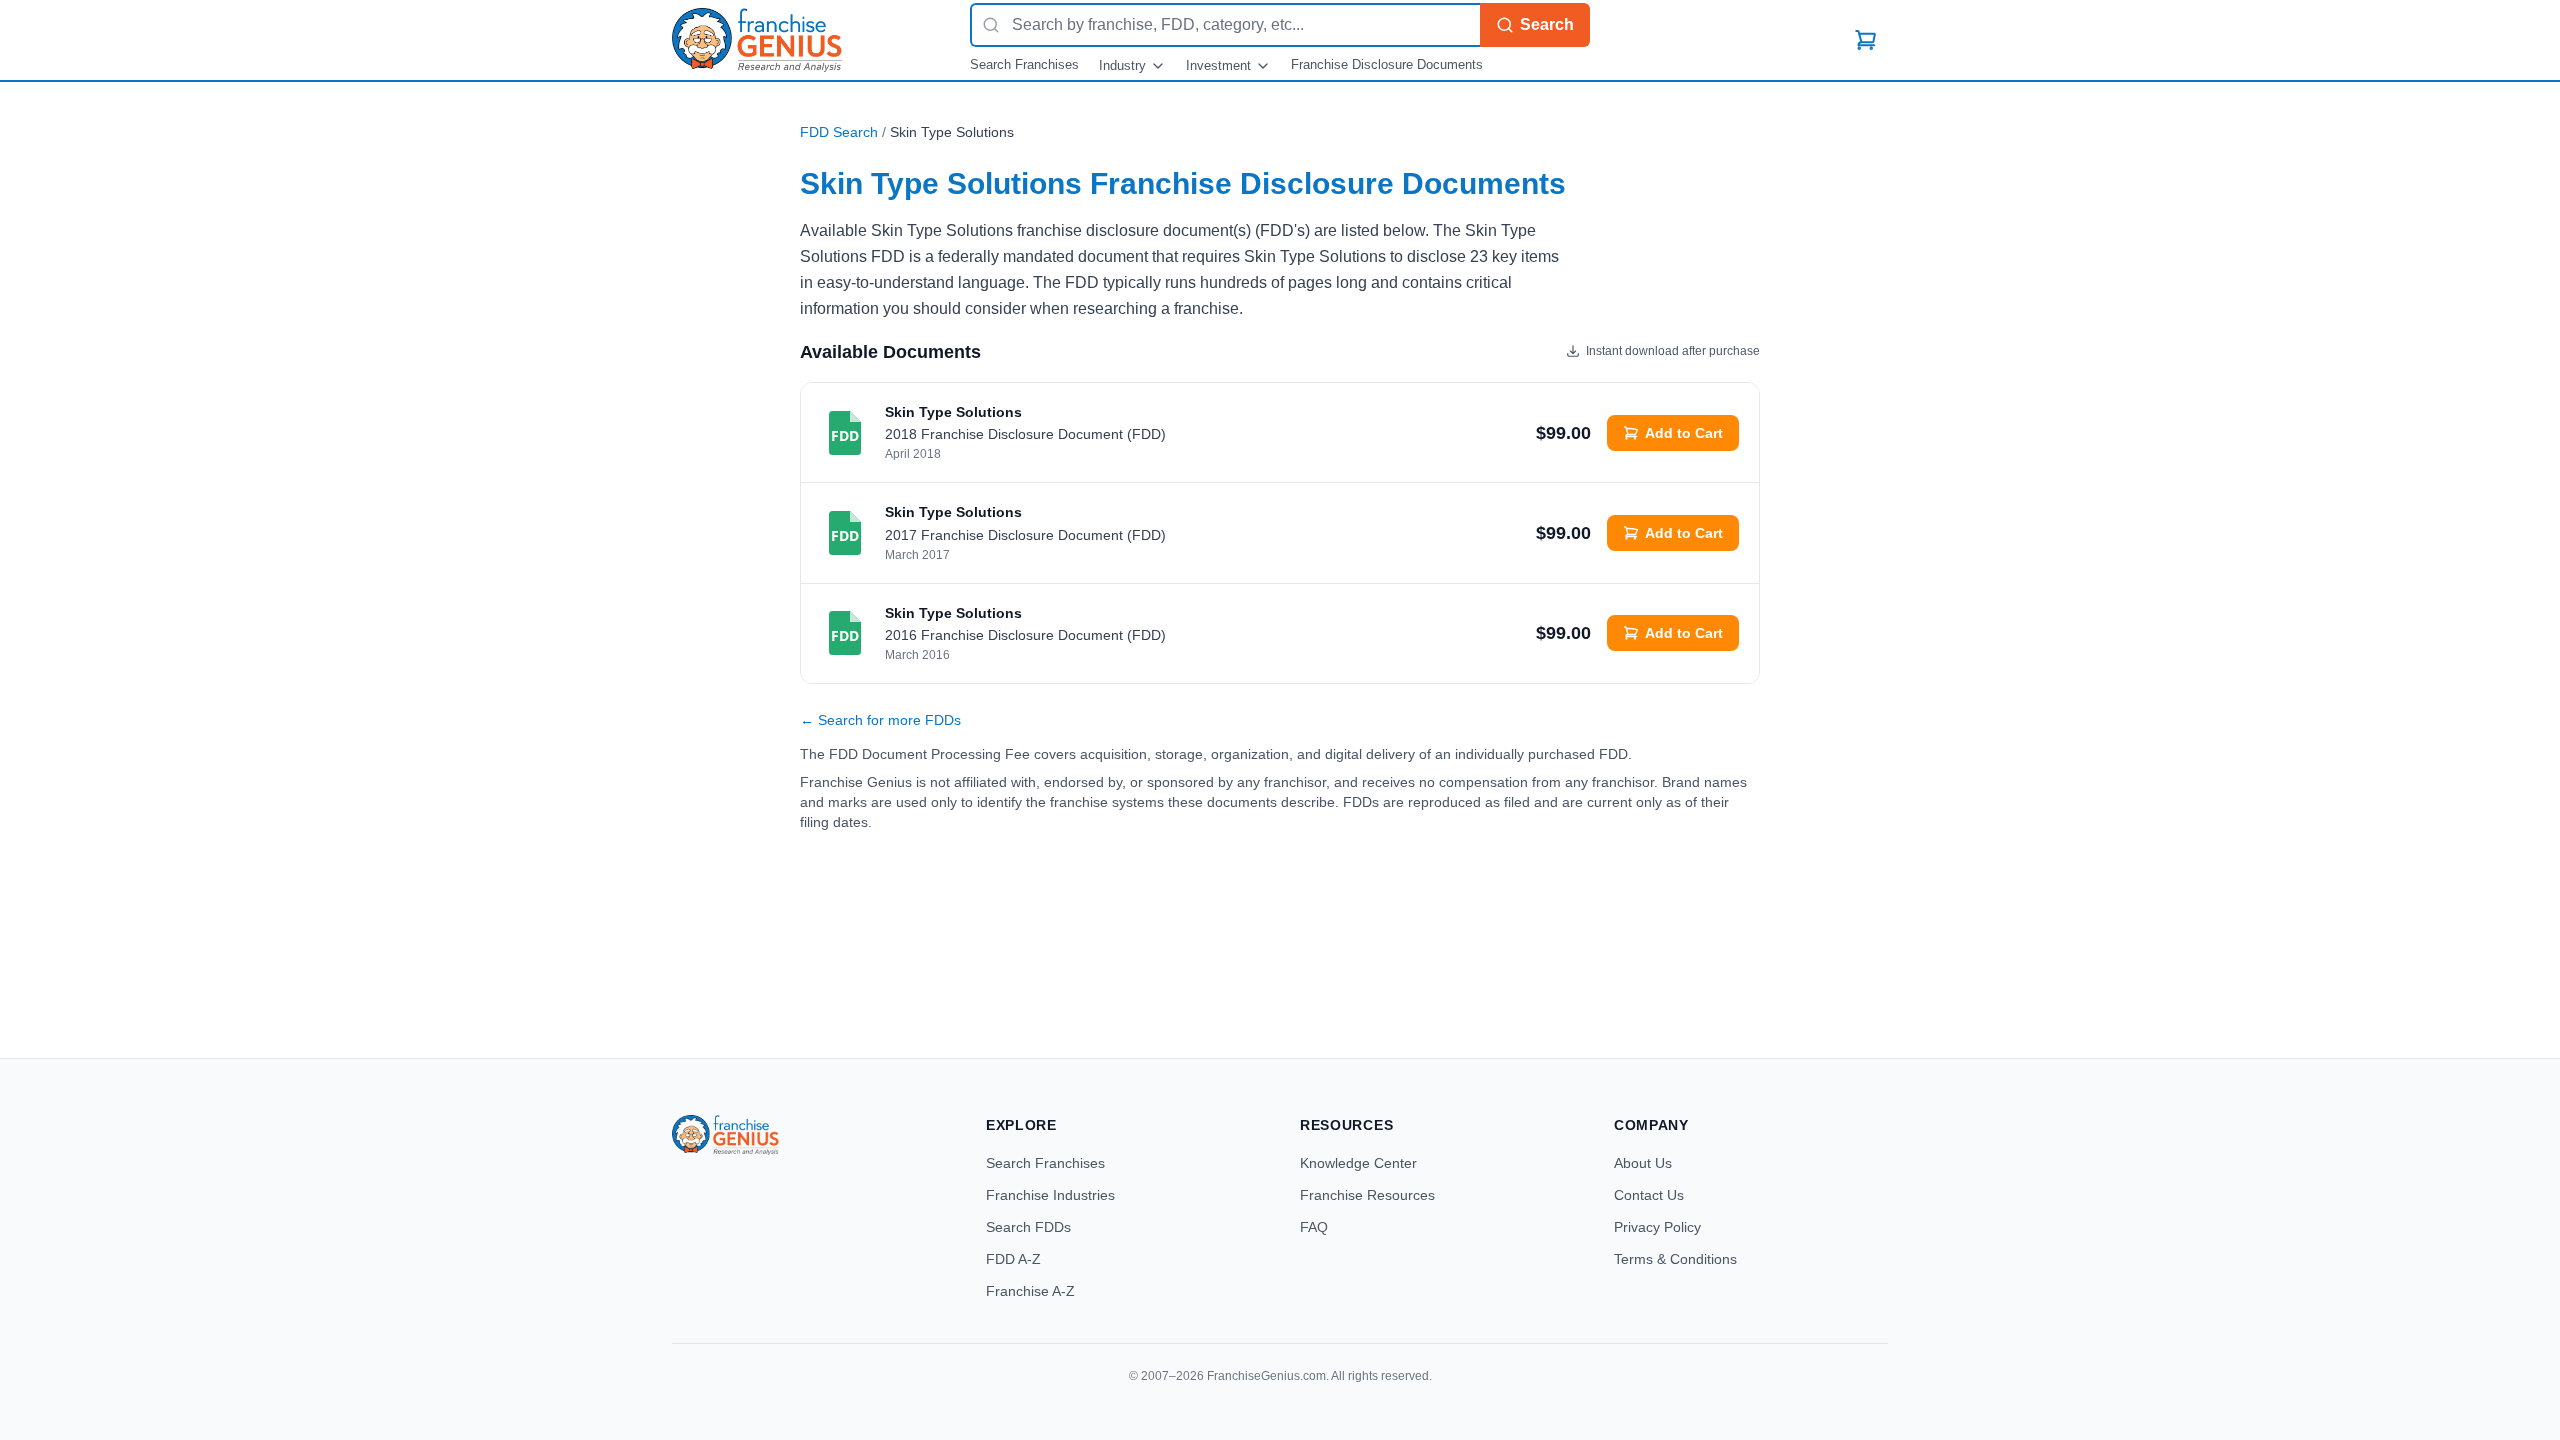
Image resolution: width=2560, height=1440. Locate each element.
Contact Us (1649, 1195)
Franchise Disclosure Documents (1387, 64)
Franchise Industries (1050, 1195)
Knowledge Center (1358, 1163)
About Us (1643, 1163)
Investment (1218, 65)
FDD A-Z (1013, 1259)
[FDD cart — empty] (1866, 40)
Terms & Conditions (1675, 1259)
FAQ (1314, 1227)
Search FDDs (1028, 1227)
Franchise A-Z (1030, 1291)
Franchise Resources (1367, 1195)
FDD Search (839, 132)
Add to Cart (1684, 433)
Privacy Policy (1657, 1227)
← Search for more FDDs (880, 720)
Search (1547, 24)
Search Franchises (1024, 64)
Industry (1122, 65)
